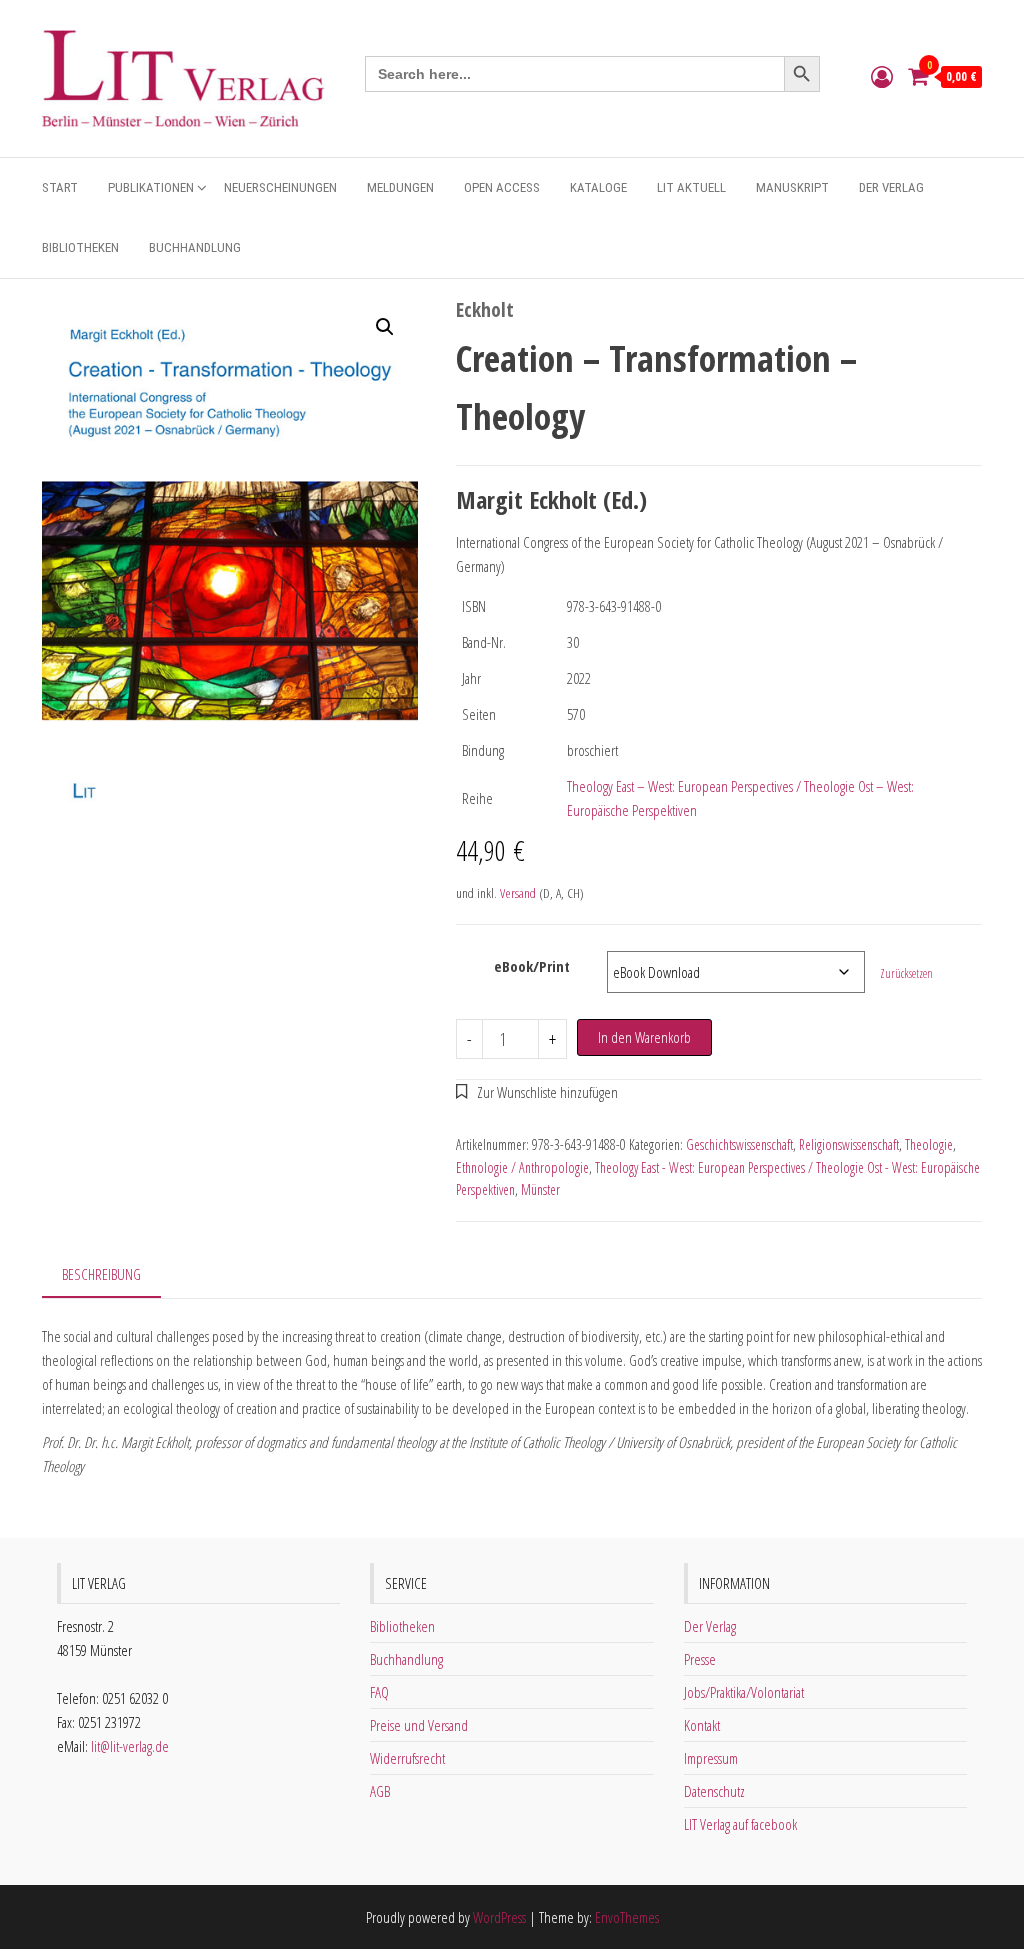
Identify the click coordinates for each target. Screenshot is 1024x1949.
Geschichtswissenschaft (739, 1144)
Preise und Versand (419, 1725)
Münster (540, 1189)
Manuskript (792, 187)
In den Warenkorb (644, 1037)
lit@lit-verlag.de (130, 1746)
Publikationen (151, 187)
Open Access (502, 187)
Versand (518, 893)
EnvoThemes (627, 1917)
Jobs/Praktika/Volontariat (744, 1692)
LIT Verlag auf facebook (740, 1824)
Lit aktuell (691, 187)
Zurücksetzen (906, 973)
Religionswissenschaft (849, 1144)
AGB (380, 1791)
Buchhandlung (195, 247)
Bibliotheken (80, 247)
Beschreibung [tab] (101, 1274)
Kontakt (702, 1725)
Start (60, 187)
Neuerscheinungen (280, 187)
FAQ (379, 1692)
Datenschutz (714, 1791)
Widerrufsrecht (407, 1758)
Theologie (929, 1144)
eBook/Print (532, 966)
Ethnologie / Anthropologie (522, 1167)
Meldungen (400, 187)
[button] (385, 327)
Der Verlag (891, 187)
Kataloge (598, 187)
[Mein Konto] (882, 76)
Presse (700, 1659)
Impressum (711, 1758)
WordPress (499, 1917)
